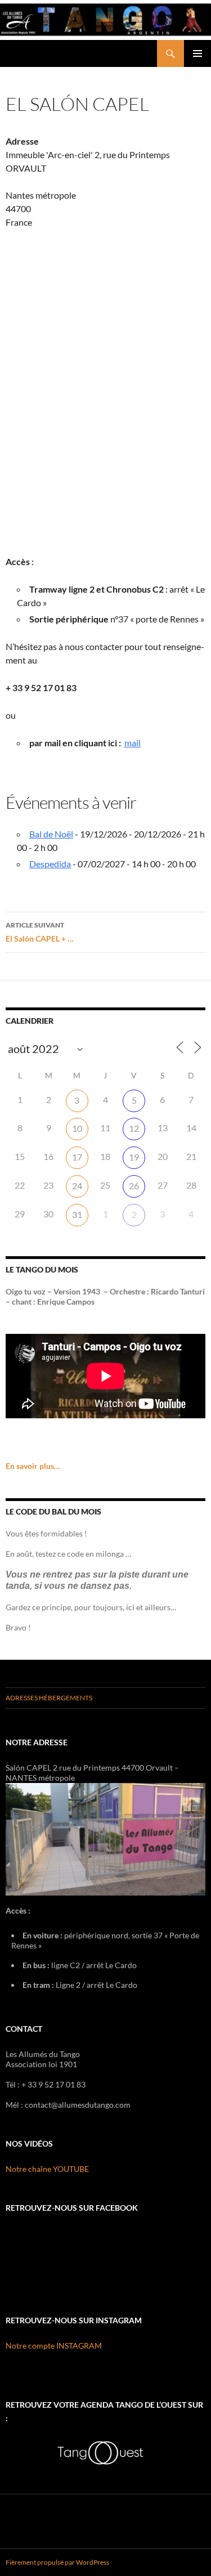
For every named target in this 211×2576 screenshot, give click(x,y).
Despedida (50, 864)
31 (77, 1214)
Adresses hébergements (49, 1698)
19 (134, 1157)
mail (133, 743)
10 (77, 1128)
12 (134, 1128)
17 (77, 1157)
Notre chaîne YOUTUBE (47, 2169)
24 (77, 1186)
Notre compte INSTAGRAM (54, 2346)
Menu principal (197, 53)
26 (134, 1186)
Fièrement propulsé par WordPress (57, 2562)
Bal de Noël (51, 834)
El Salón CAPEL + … (40, 932)
